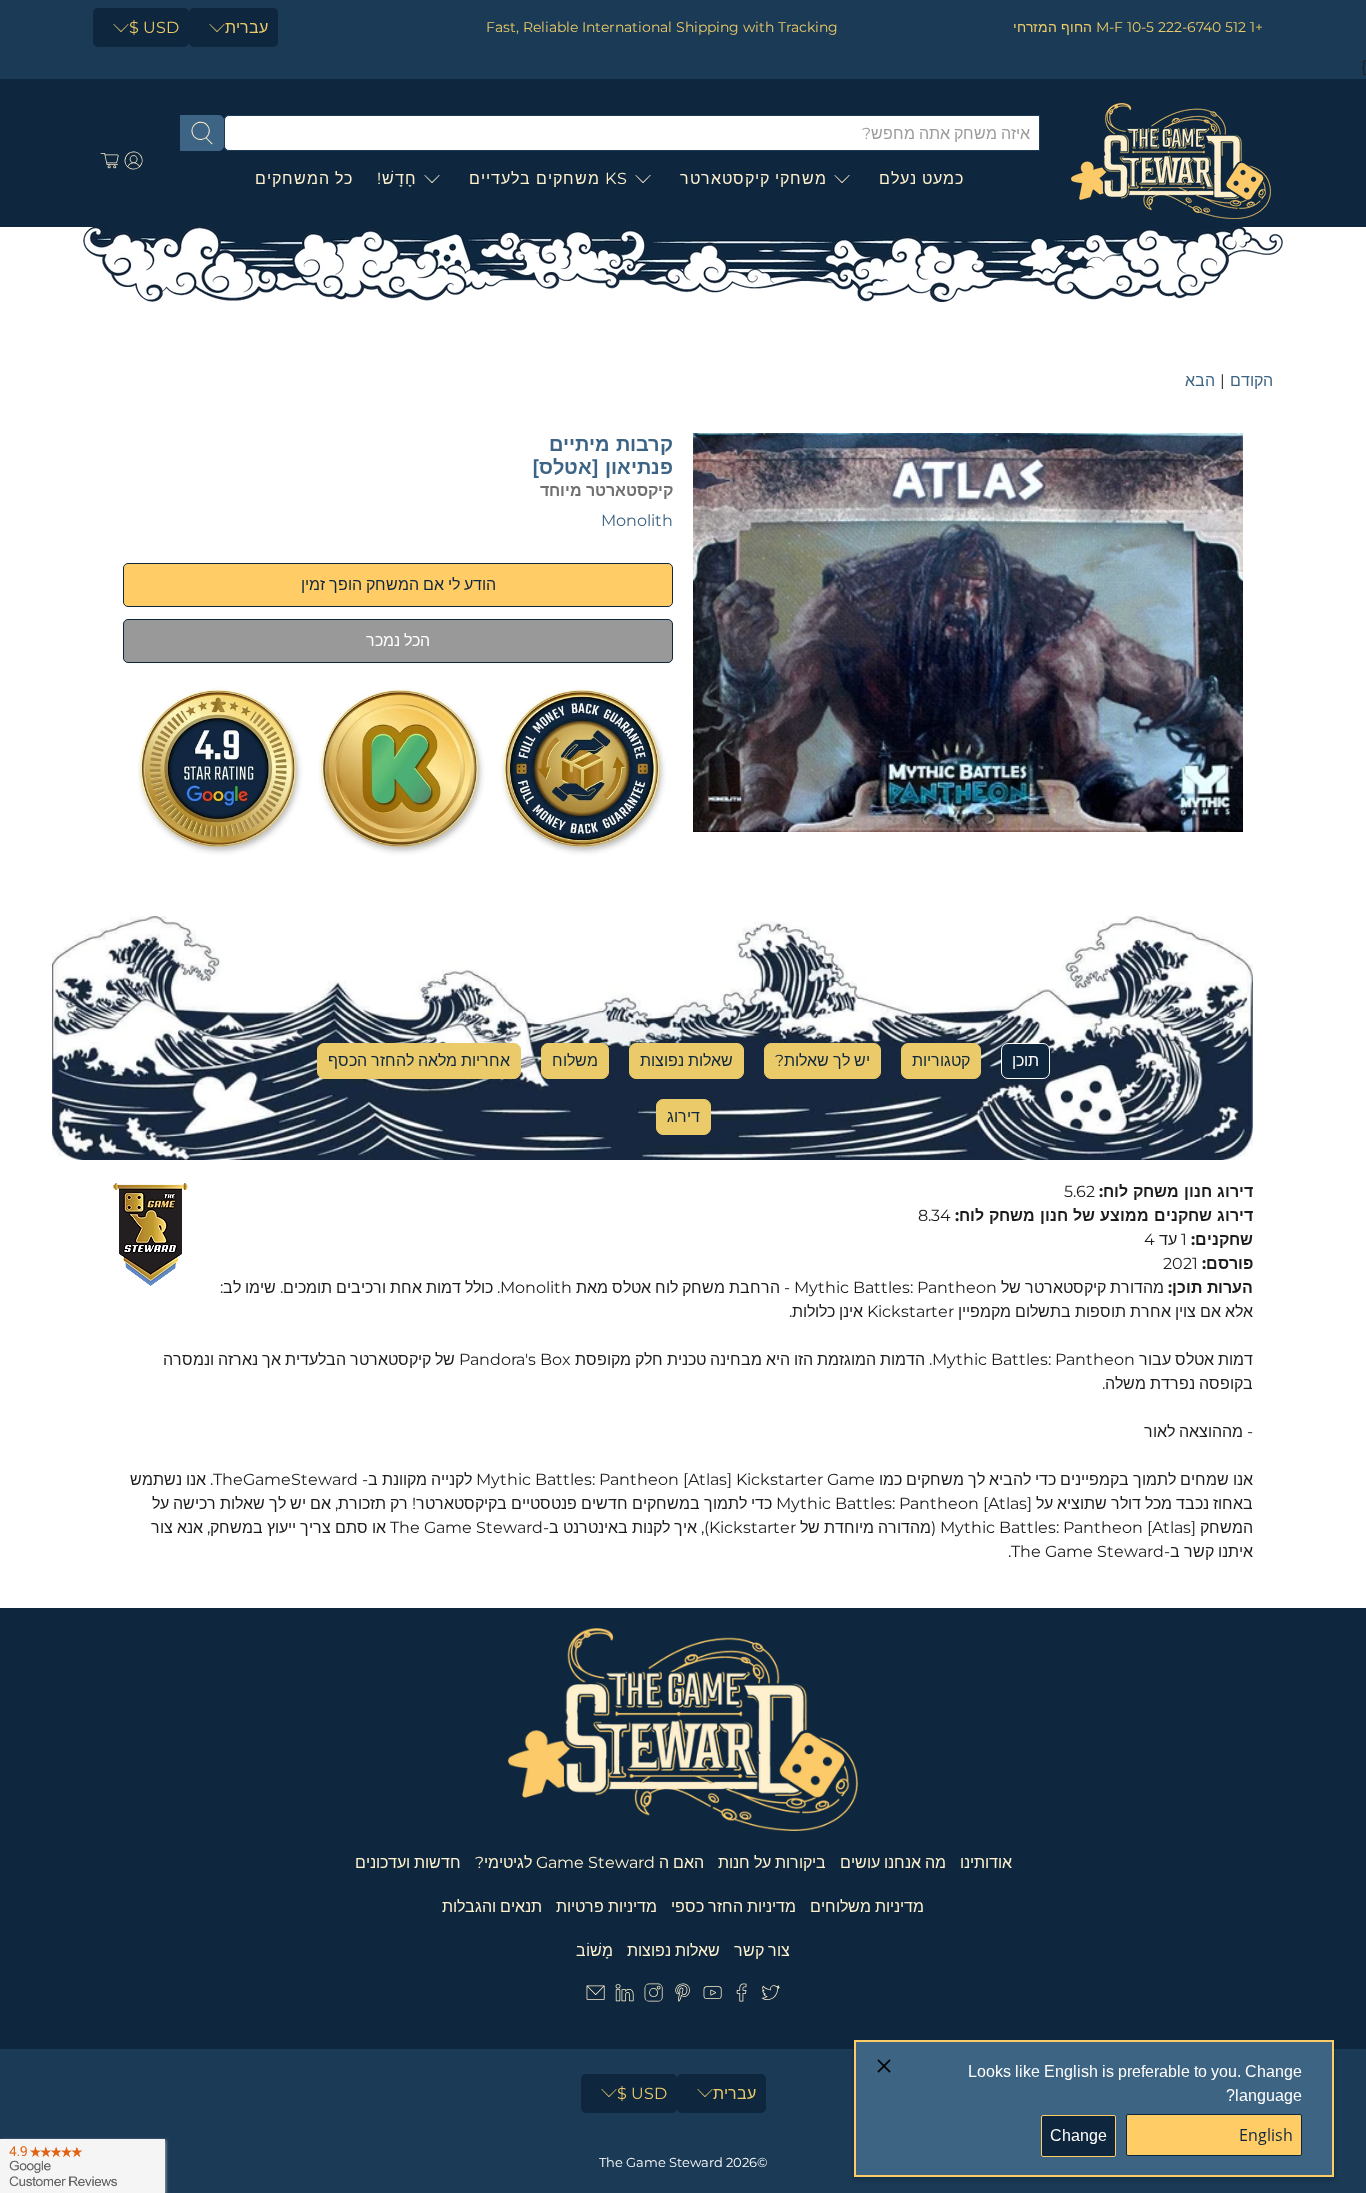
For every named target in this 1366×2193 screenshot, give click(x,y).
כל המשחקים (304, 178)
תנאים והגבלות (492, 1906)
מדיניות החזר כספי (733, 1906)
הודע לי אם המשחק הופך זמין (398, 584)
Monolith (637, 520)
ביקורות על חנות (772, 1862)
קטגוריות (941, 1060)
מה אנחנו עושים (893, 1862)
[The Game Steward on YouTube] (712, 1996)
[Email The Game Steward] (595, 1996)
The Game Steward (661, 2162)
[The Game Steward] (1171, 161)
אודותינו (986, 1862)
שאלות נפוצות (686, 1060)
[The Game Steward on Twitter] (770, 1996)
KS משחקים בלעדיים (548, 178)
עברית (246, 27)
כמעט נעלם (921, 178)
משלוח (575, 1060)
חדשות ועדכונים (408, 1862)
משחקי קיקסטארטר (753, 178)
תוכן (1025, 1060)
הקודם (1251, 380)
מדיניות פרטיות (606, 1906)
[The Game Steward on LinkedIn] (624, 1996)
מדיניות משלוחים (867, 1906)
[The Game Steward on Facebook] (741, 1996)
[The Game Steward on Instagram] (653, 1996)
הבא (1200, 380)
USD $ (154, 27)
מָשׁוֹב (594, 1950)
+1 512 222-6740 (1210, 27)
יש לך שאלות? (822, 1060)
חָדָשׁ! (397, 178)
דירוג (683, 1116)
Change (1078, 2135)
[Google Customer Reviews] (82, 2166)
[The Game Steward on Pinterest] (682, 1996)
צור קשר (762, 1950)
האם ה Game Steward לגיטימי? (589, 1862)
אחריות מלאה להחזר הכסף (419, 1060)
